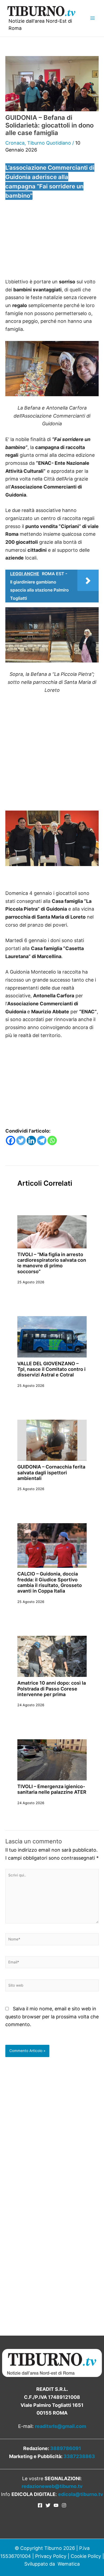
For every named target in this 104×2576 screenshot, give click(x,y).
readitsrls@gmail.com (61, 2426)
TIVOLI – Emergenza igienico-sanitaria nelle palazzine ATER (52, 1789)
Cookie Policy (86, 2556)
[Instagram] (64, 2505)
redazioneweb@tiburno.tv (52, 2486)
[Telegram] (42, 1140)
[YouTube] (56, 2505)
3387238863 (79, 2456)
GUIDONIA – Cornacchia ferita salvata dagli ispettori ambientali (51, 1472)
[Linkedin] (31, 1140)
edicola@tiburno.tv (81, 2494)
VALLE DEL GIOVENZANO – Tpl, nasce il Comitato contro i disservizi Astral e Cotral (51, 1369)
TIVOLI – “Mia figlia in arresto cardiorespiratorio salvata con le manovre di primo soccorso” (52, 1263)
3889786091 (66, 2448)
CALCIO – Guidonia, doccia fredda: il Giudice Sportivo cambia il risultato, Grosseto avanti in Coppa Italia (50, 1582)
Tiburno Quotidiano (49, 143)
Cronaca (15, 143)
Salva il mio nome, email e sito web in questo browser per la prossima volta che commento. (52, 2017)
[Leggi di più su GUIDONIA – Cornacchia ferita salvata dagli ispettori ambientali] (52, 1440)
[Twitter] (21, 1140)
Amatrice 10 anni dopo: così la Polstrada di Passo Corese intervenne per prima (52, 1689)
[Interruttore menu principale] (92, 18)
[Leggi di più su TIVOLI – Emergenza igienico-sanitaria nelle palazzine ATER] (52, 1759)
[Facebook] (11, 1140)
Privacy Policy (51, 2556)
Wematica (69, 2564)
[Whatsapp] (52, 1140)
